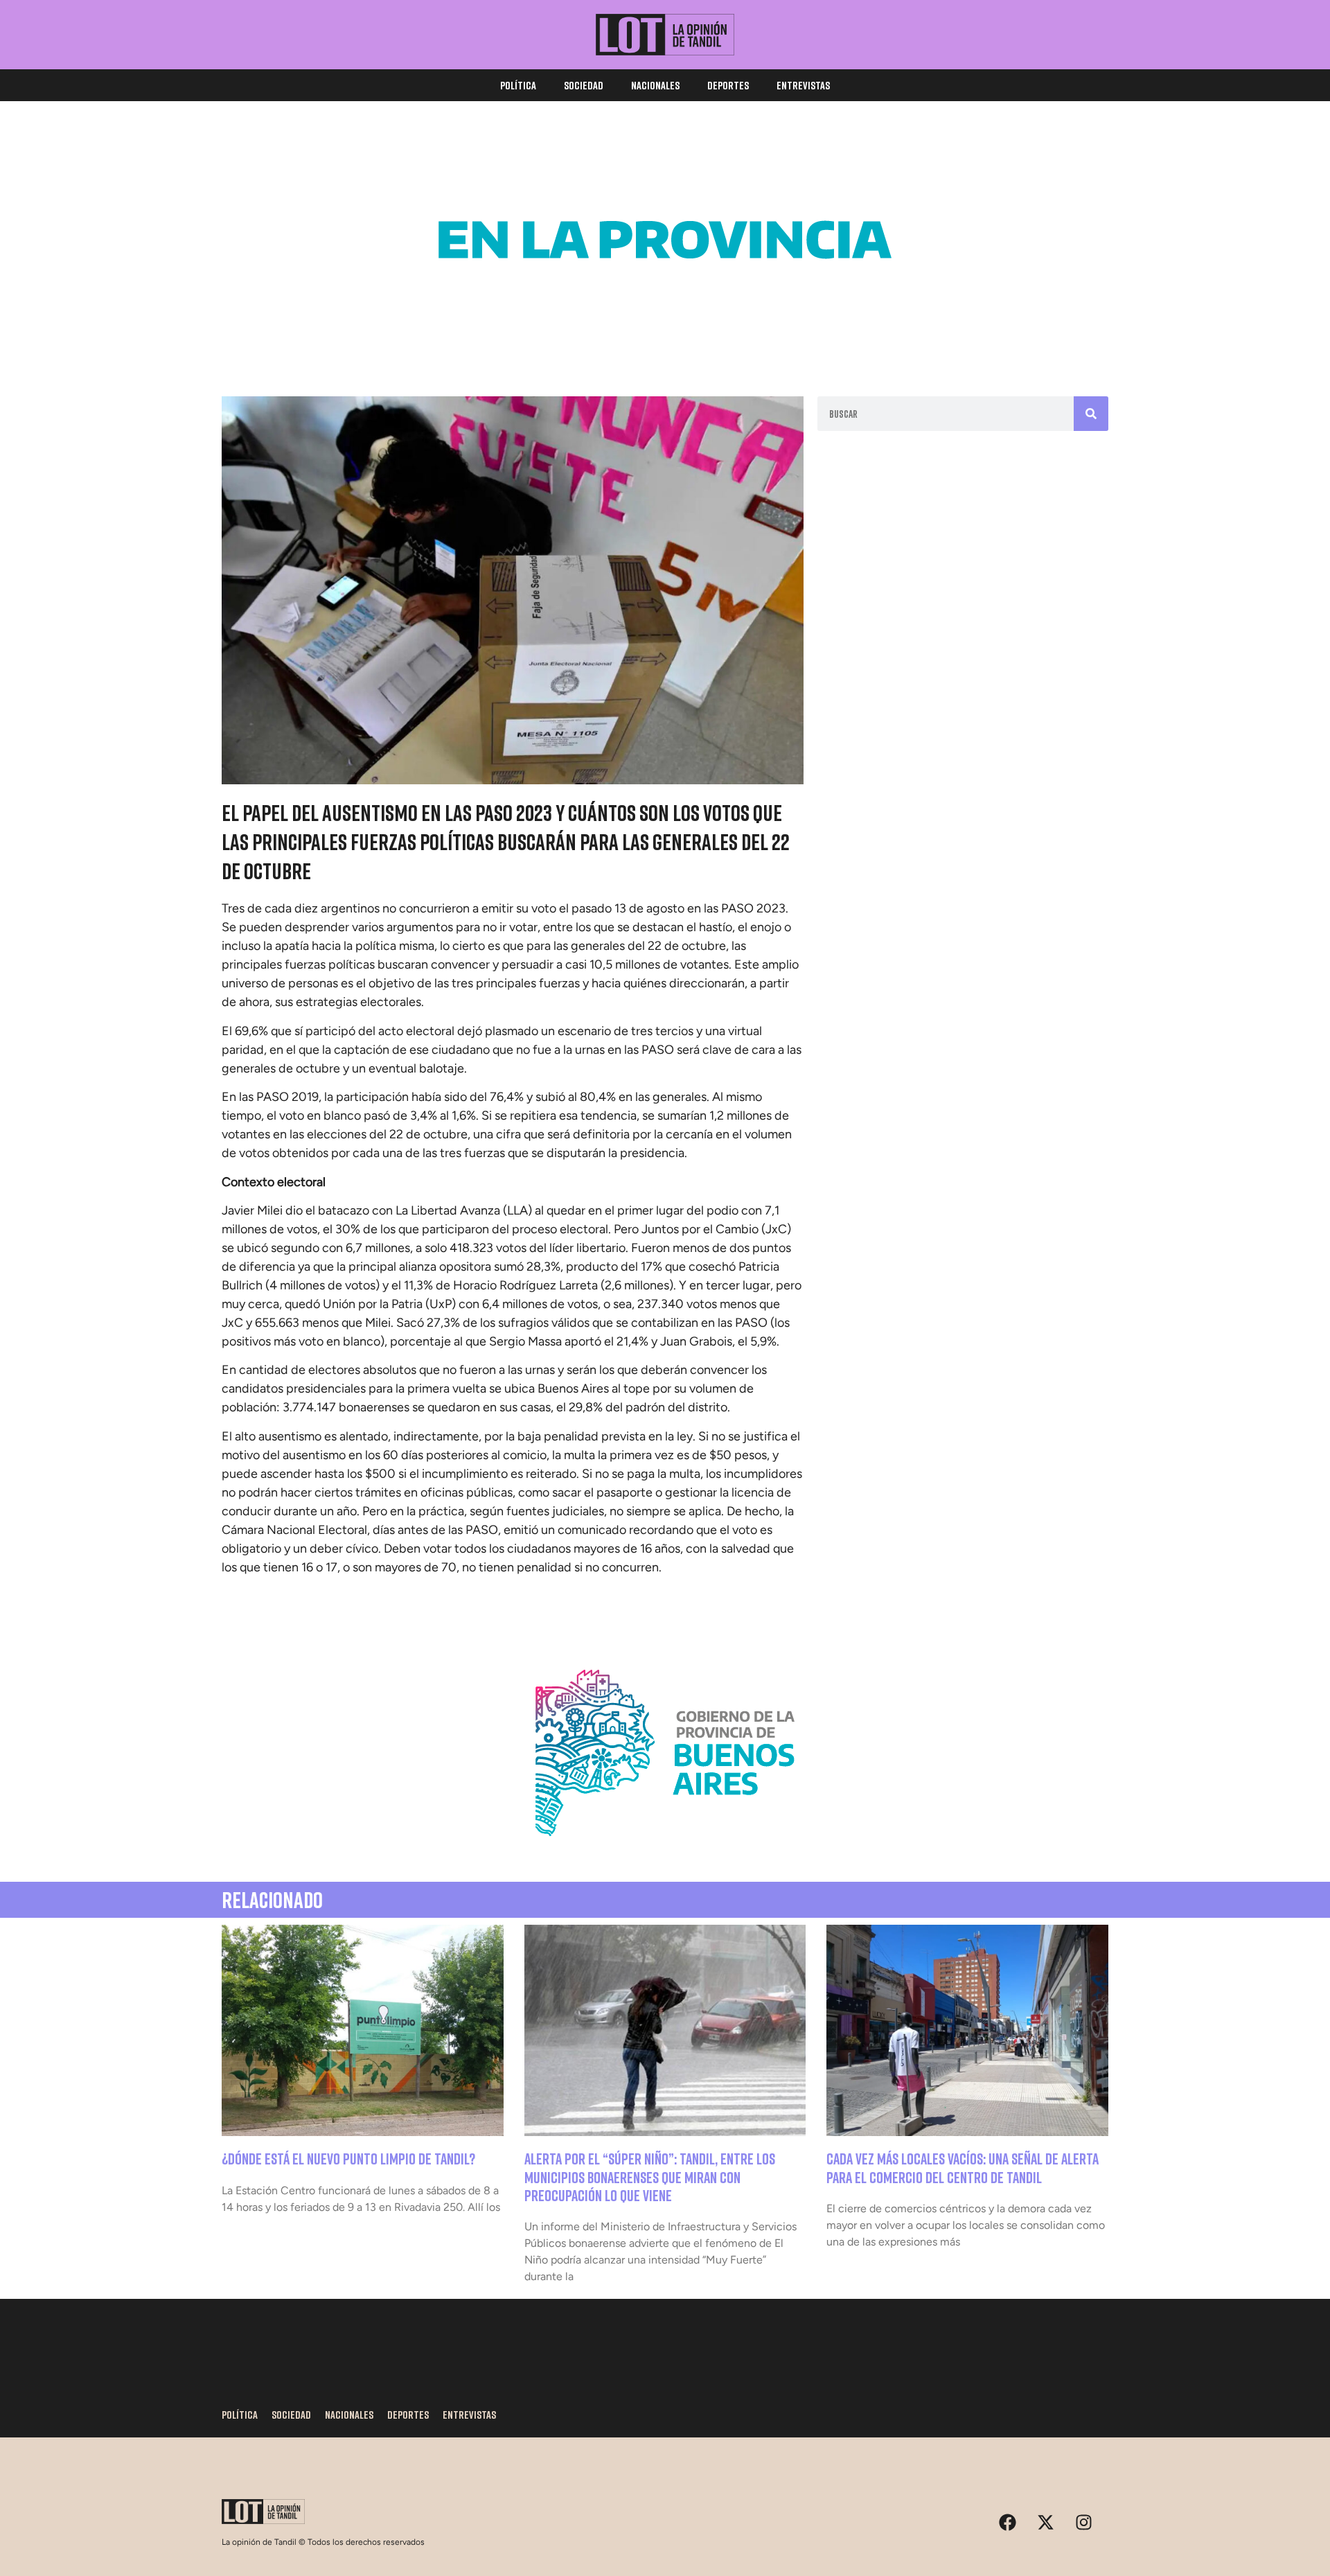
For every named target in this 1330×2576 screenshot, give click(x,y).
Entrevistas (803, 85)
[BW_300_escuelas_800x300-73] (665, 339)
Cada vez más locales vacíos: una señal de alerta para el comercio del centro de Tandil (963, 2168)
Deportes (728, 85)
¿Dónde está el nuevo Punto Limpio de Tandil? (348, 2159)
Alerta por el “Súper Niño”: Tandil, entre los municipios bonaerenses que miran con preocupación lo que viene (650, 2177)
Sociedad (584, 85)
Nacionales (655, 85)
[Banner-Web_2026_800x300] (665, 1853)
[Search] (1091, 414)
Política (518, 85)
